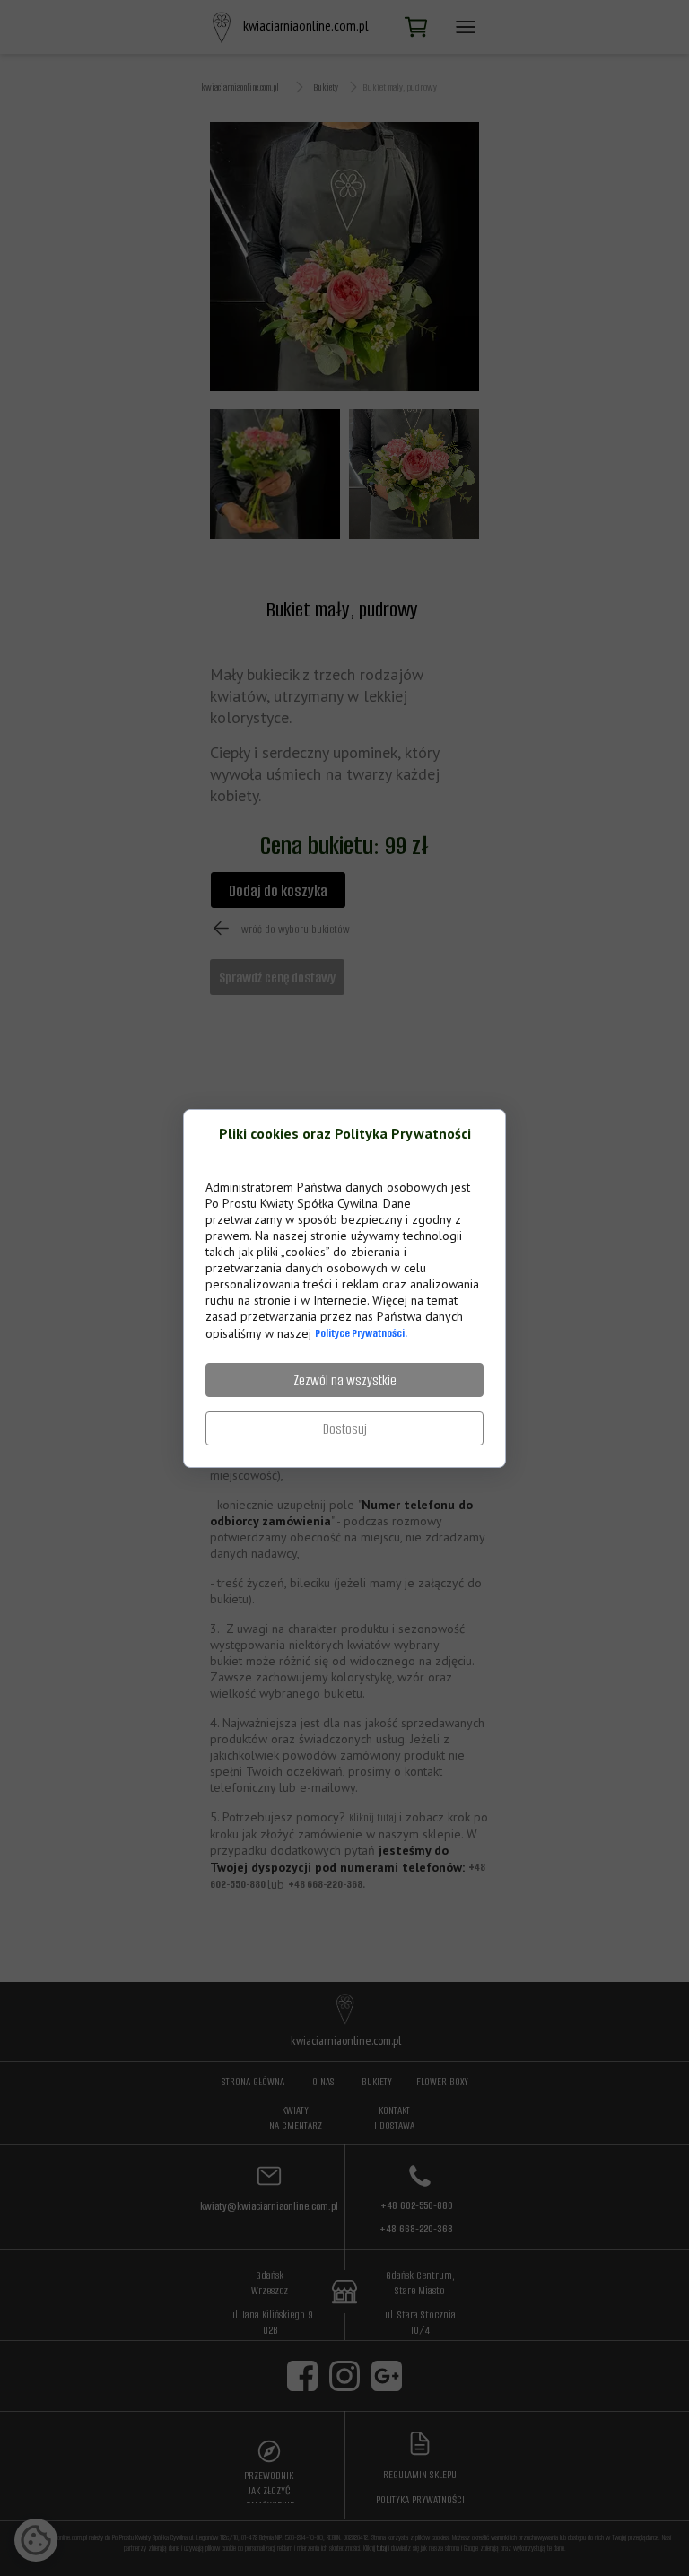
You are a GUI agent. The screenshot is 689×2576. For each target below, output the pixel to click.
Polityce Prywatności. (361, 1333)
